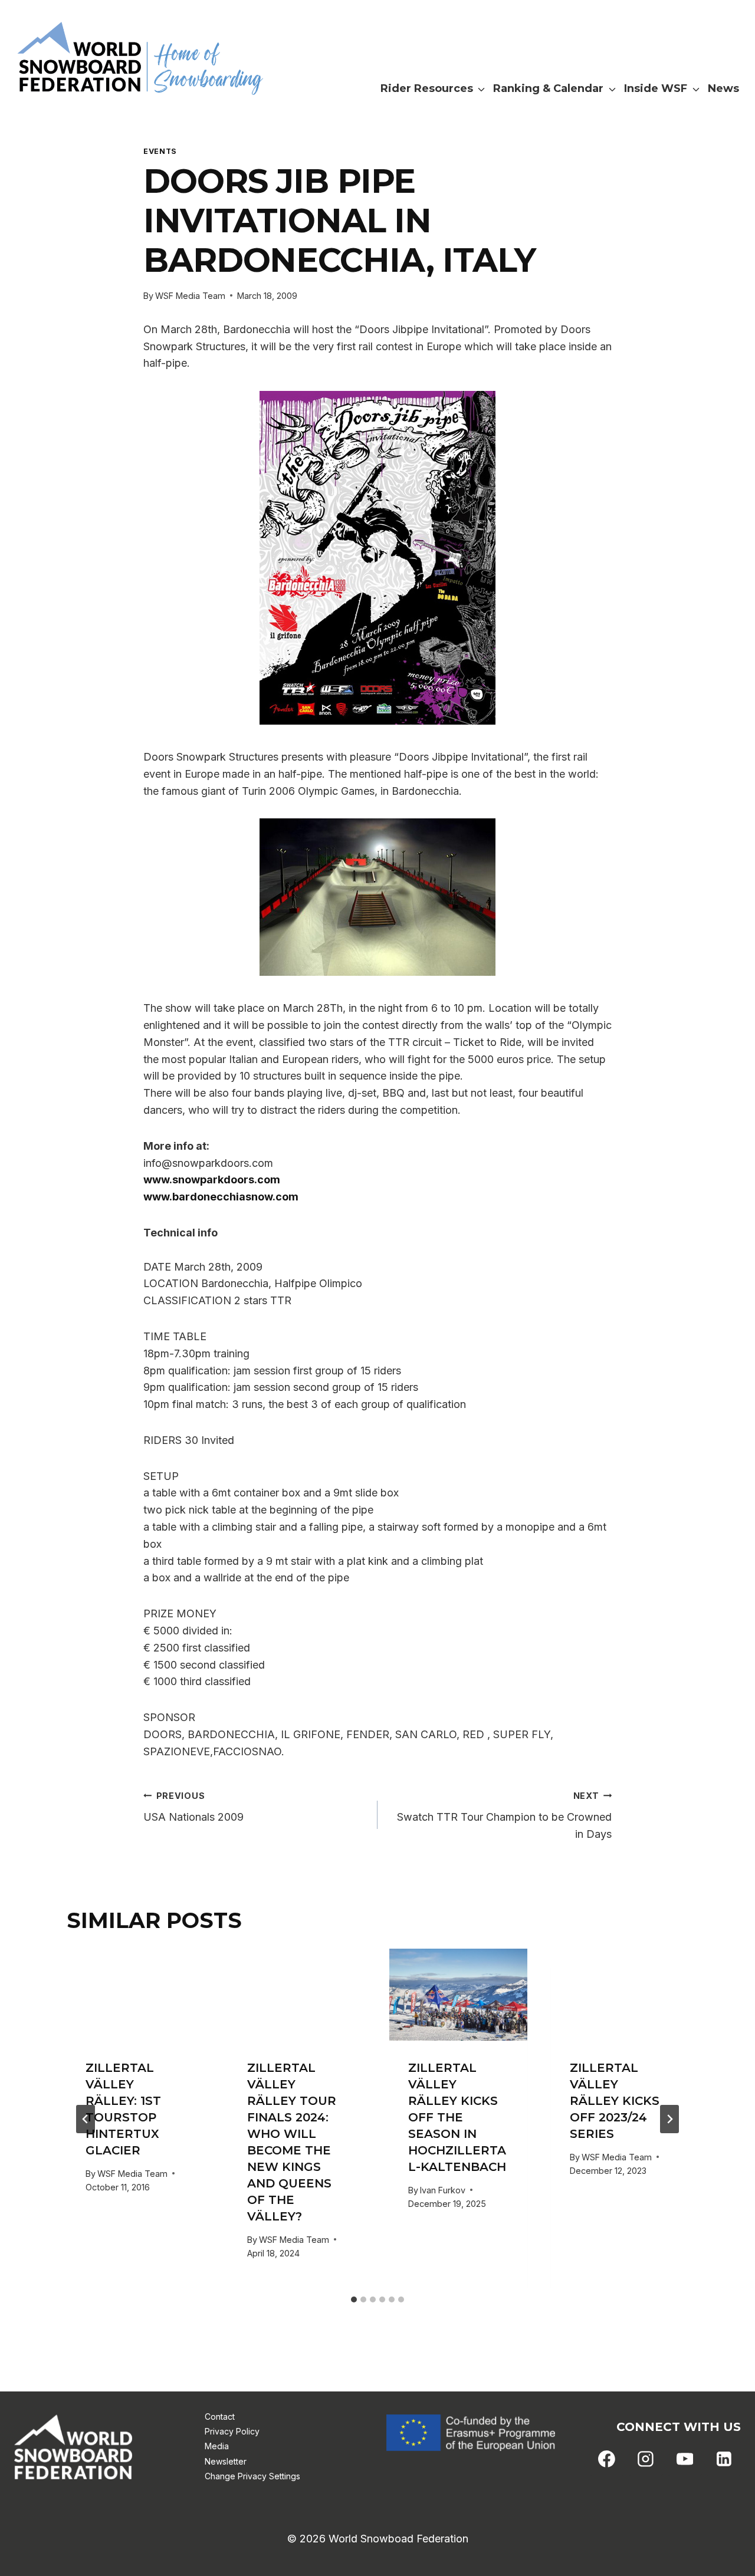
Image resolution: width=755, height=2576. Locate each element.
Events (160, 151)
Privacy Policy (232, 2431)
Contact (220, 2417)
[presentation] (136, 1995)
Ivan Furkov (443, 2190)
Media (217, 2446)
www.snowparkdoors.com (212, 1180)
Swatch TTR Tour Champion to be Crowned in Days (504, 1816)
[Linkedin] (724, 2459)
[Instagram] (646, 2459)
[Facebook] (607, 2459)
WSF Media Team (190, 296)
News (723, 88)
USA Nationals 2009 (193, 1807)
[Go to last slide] (86, 2119)
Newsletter (226, 2461)
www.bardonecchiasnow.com (221, 1197)
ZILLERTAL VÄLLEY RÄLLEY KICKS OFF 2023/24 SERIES (615, 2101)
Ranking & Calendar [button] (548, 88)
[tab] (354, 2299)
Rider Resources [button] (427, 88)
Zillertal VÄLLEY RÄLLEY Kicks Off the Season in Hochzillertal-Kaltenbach (457, 2117)
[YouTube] (685, 2459)
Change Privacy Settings (252, 2476)
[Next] (669, 2119)
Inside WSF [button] (656, 88)
